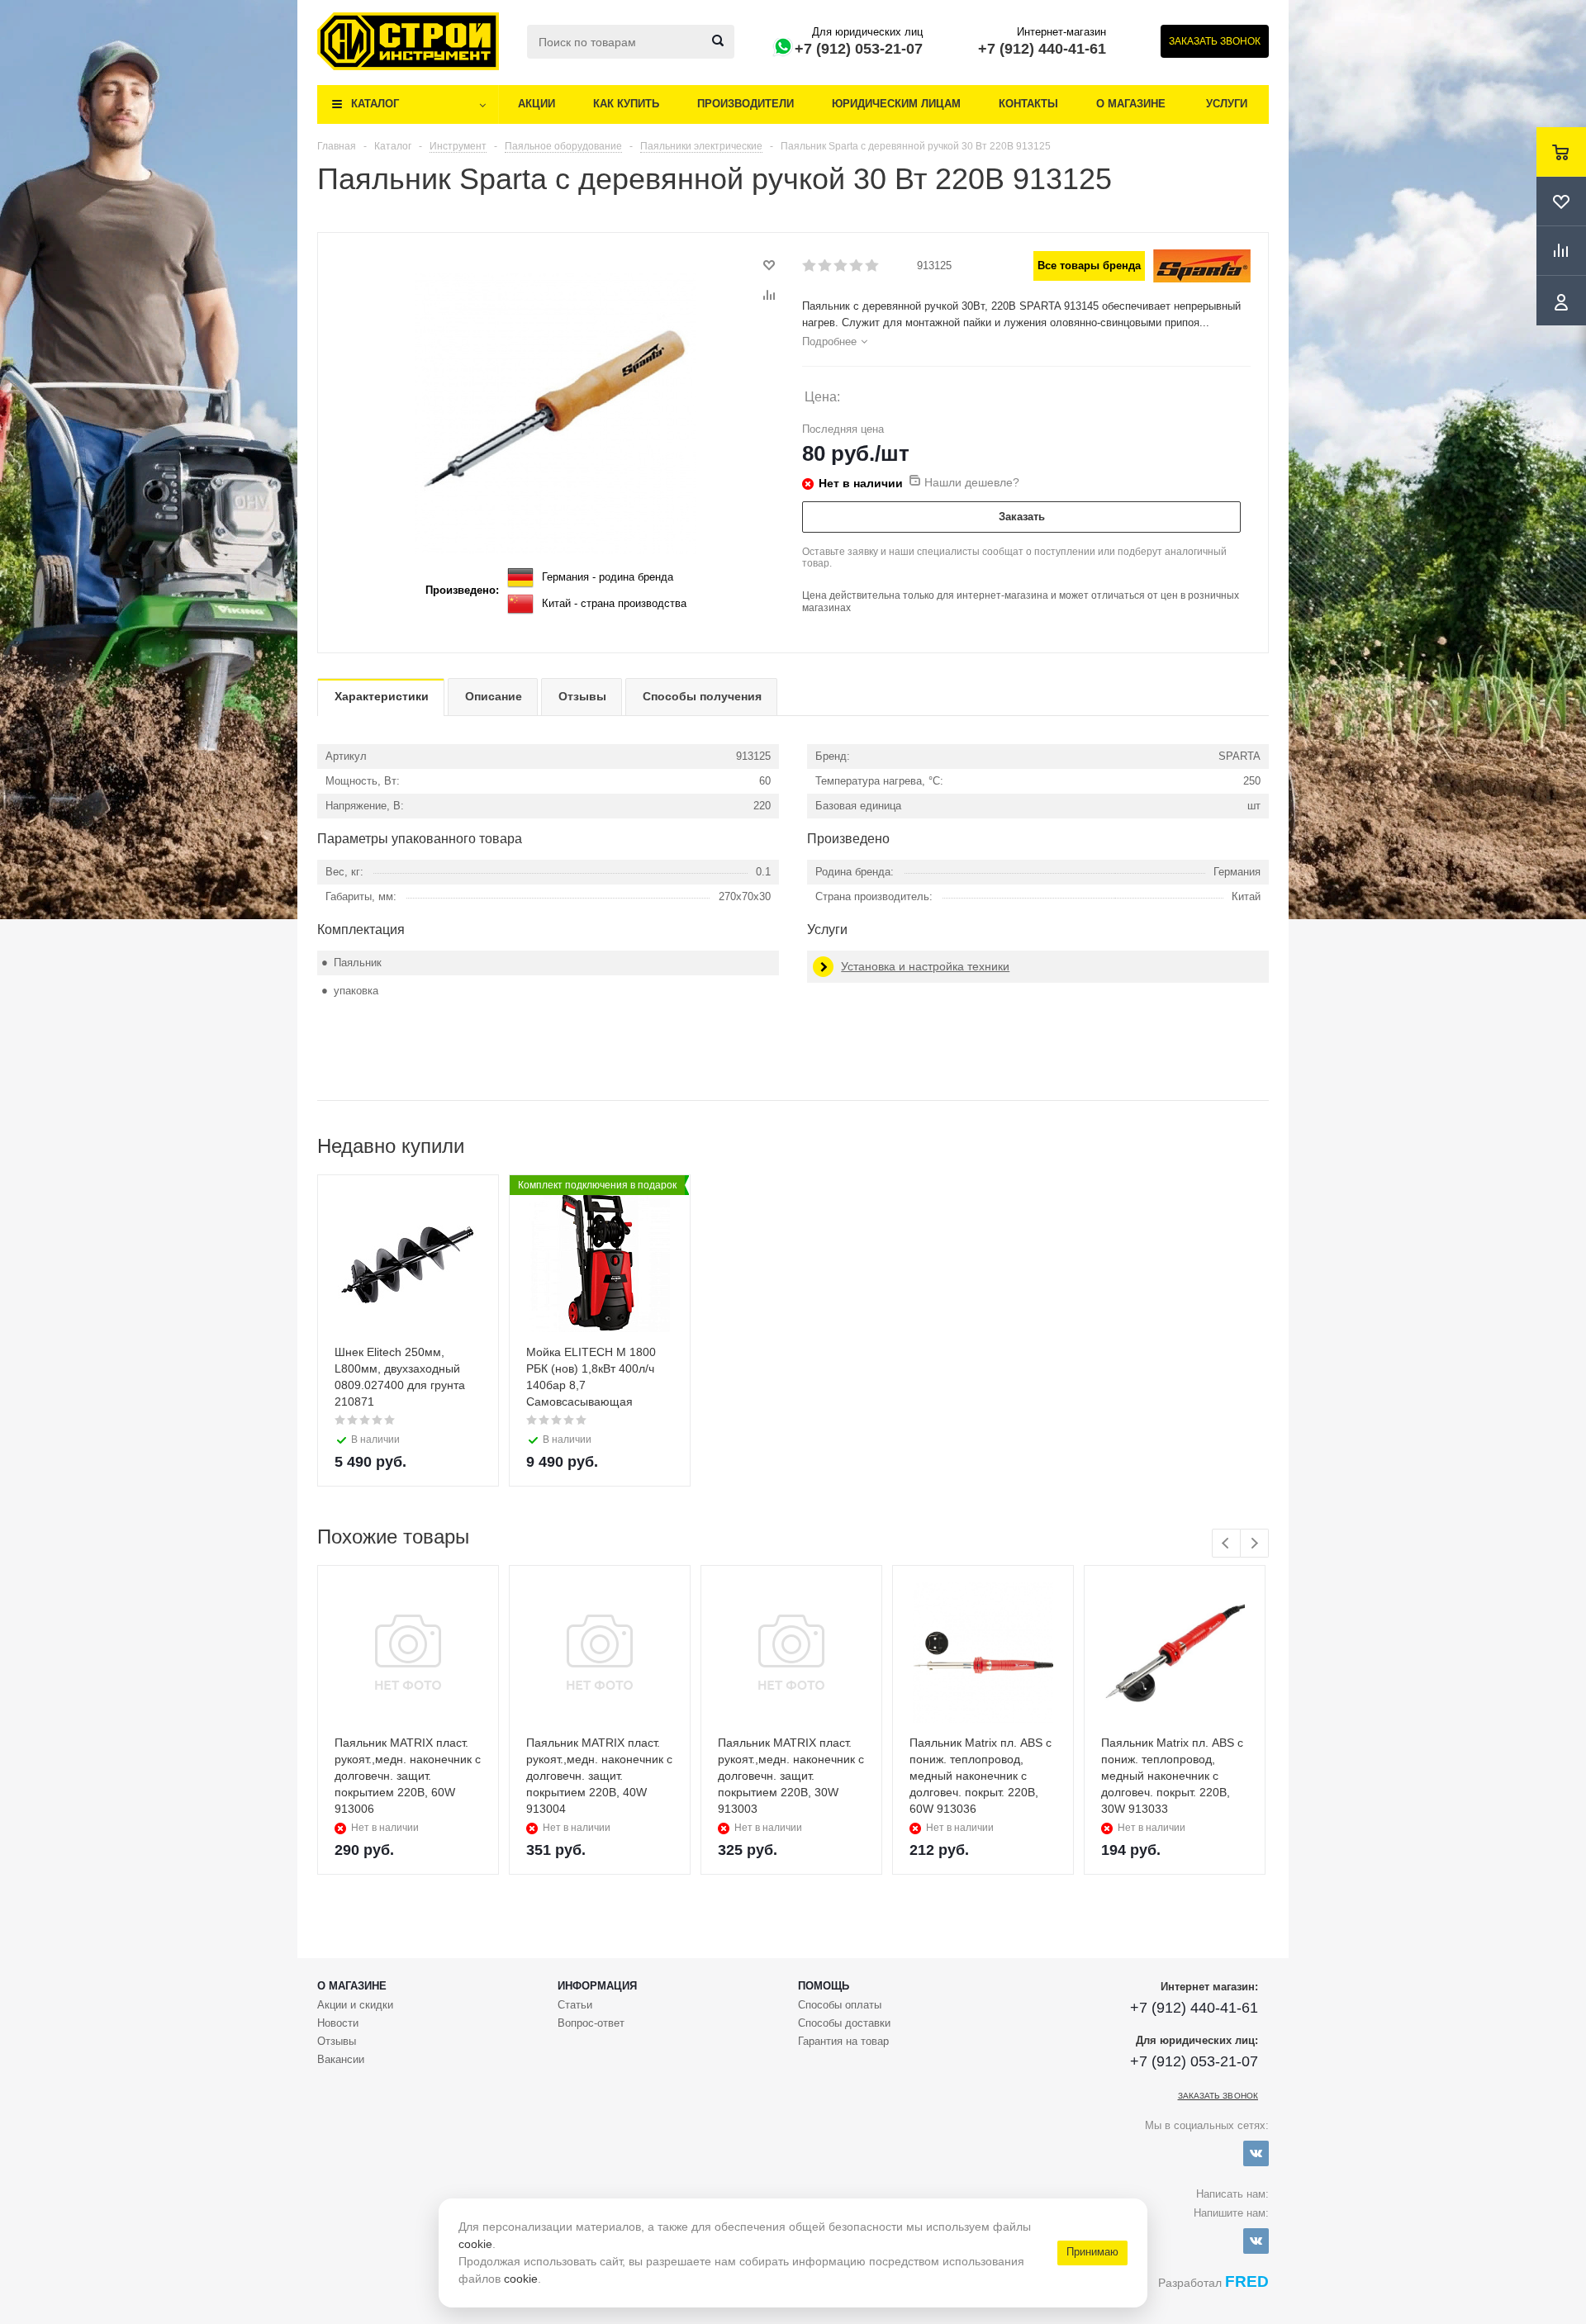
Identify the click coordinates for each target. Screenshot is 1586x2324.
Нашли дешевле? (972, 482)
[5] (873, 266)
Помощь (824, 1986)
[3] (841, 266)
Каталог (375, 104)
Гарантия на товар (843, 2041)
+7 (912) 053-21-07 (859, 49)
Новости (338, 2023)
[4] (857, 266)
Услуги (1227, 104)
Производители (746, 104)
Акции (537, 104)
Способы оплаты (840, 2005)
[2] (826, 266)
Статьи (575, 2005)
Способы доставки (844, 2023)
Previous (1226, 1543)
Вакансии (341, 2059)
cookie (475, 2244)
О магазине (1131, 104)
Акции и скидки (355, 2005)
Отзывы (337, 2041)
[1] (810, 266)
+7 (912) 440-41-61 (1042, 49)
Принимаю (1092, 2252)
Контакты (1028, 104)
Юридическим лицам (896, 104)
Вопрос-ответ (591, 2023)
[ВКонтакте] (1256, 2153)
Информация (597, 1986)
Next (1254, 1543)
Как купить (626, 104)
